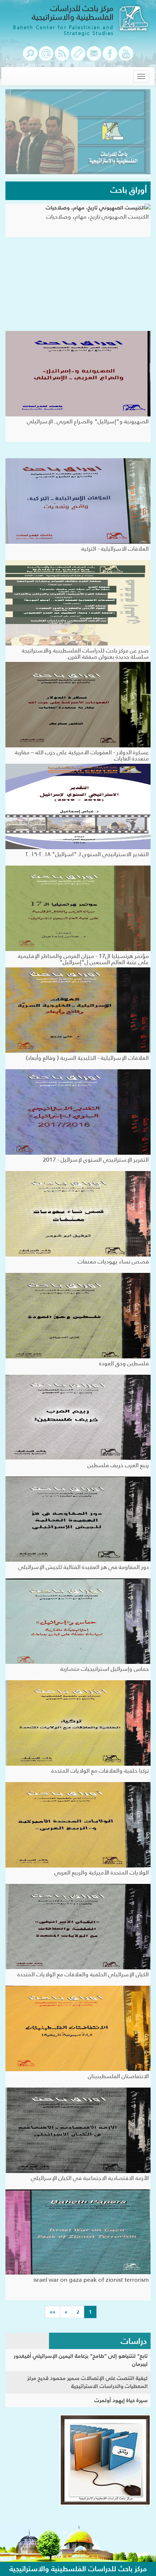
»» (53, 2312)
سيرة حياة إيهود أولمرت (121, 2400)
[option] (78, 133)
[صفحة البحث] (30, 57)
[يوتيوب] (126, 57)
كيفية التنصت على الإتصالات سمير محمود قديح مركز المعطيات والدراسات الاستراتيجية (87, 2382)
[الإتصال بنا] (94, 57)
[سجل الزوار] (78, 57)
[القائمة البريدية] (46, 57)
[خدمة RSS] (62, 57)
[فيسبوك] (110, 57)
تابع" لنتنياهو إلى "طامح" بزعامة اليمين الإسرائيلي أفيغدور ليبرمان (81, 2360)
